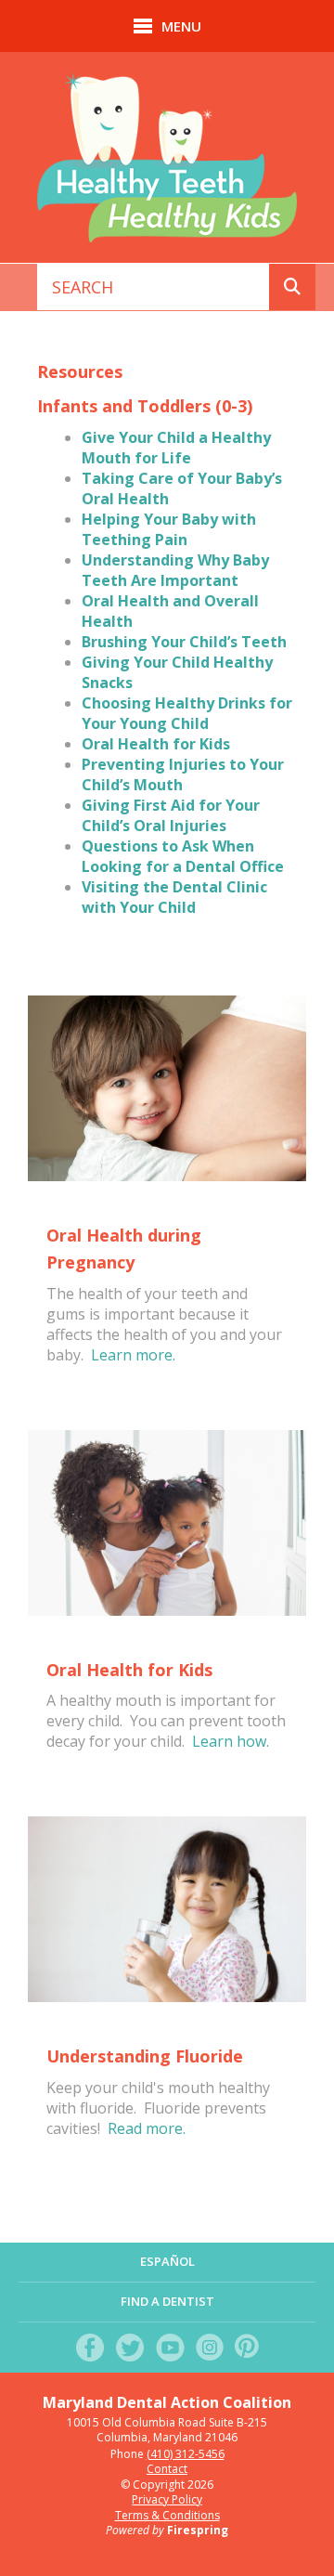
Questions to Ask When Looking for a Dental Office (183, 856)
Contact (167, 2469)
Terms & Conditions (167, 2515)
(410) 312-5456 (186, 2454)
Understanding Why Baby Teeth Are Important (175, 570)
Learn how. (231, 1741)
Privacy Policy (167, 2499)
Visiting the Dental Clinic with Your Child (174, 897)
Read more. (147, 2128)
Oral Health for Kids (156, 744)
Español (167, 2261)
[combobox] (154, 287)
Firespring (198, 2530)
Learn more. (133, 1355)
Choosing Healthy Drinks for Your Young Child (187, 713)
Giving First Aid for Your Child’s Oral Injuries (171, 815)
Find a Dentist (167, 2301)
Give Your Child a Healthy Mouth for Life (176, 448)
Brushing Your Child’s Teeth (184, 642)
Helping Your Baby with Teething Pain (169, 529)
